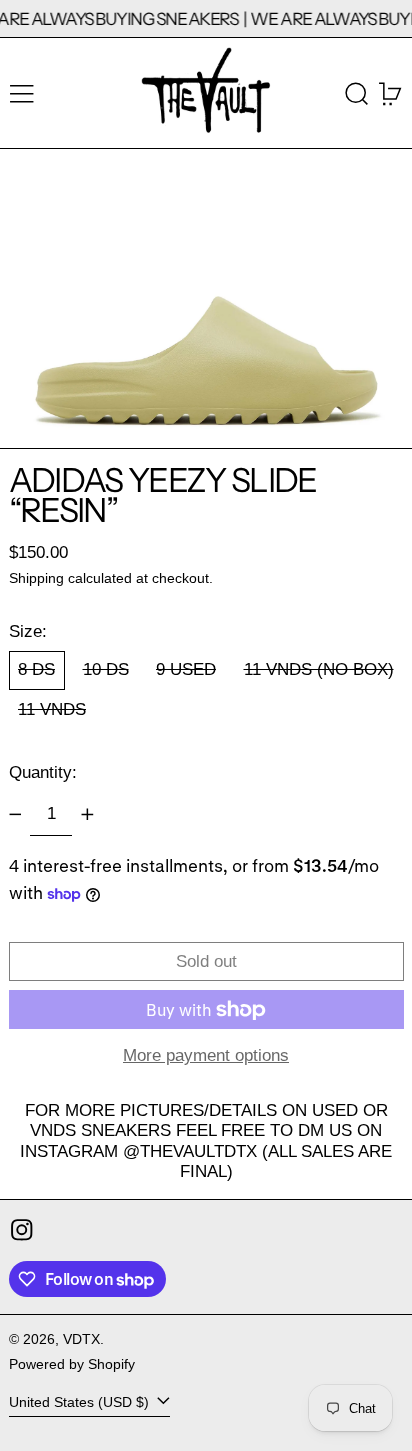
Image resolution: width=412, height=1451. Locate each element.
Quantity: (43, 772)
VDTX (81, 1339)
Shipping (36, 578)
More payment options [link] (206, 1055)
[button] (357, 93)
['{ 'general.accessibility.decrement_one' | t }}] (15, 814)
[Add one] (87, 814)
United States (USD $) (81, 1402)
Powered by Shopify (72, 1364)
